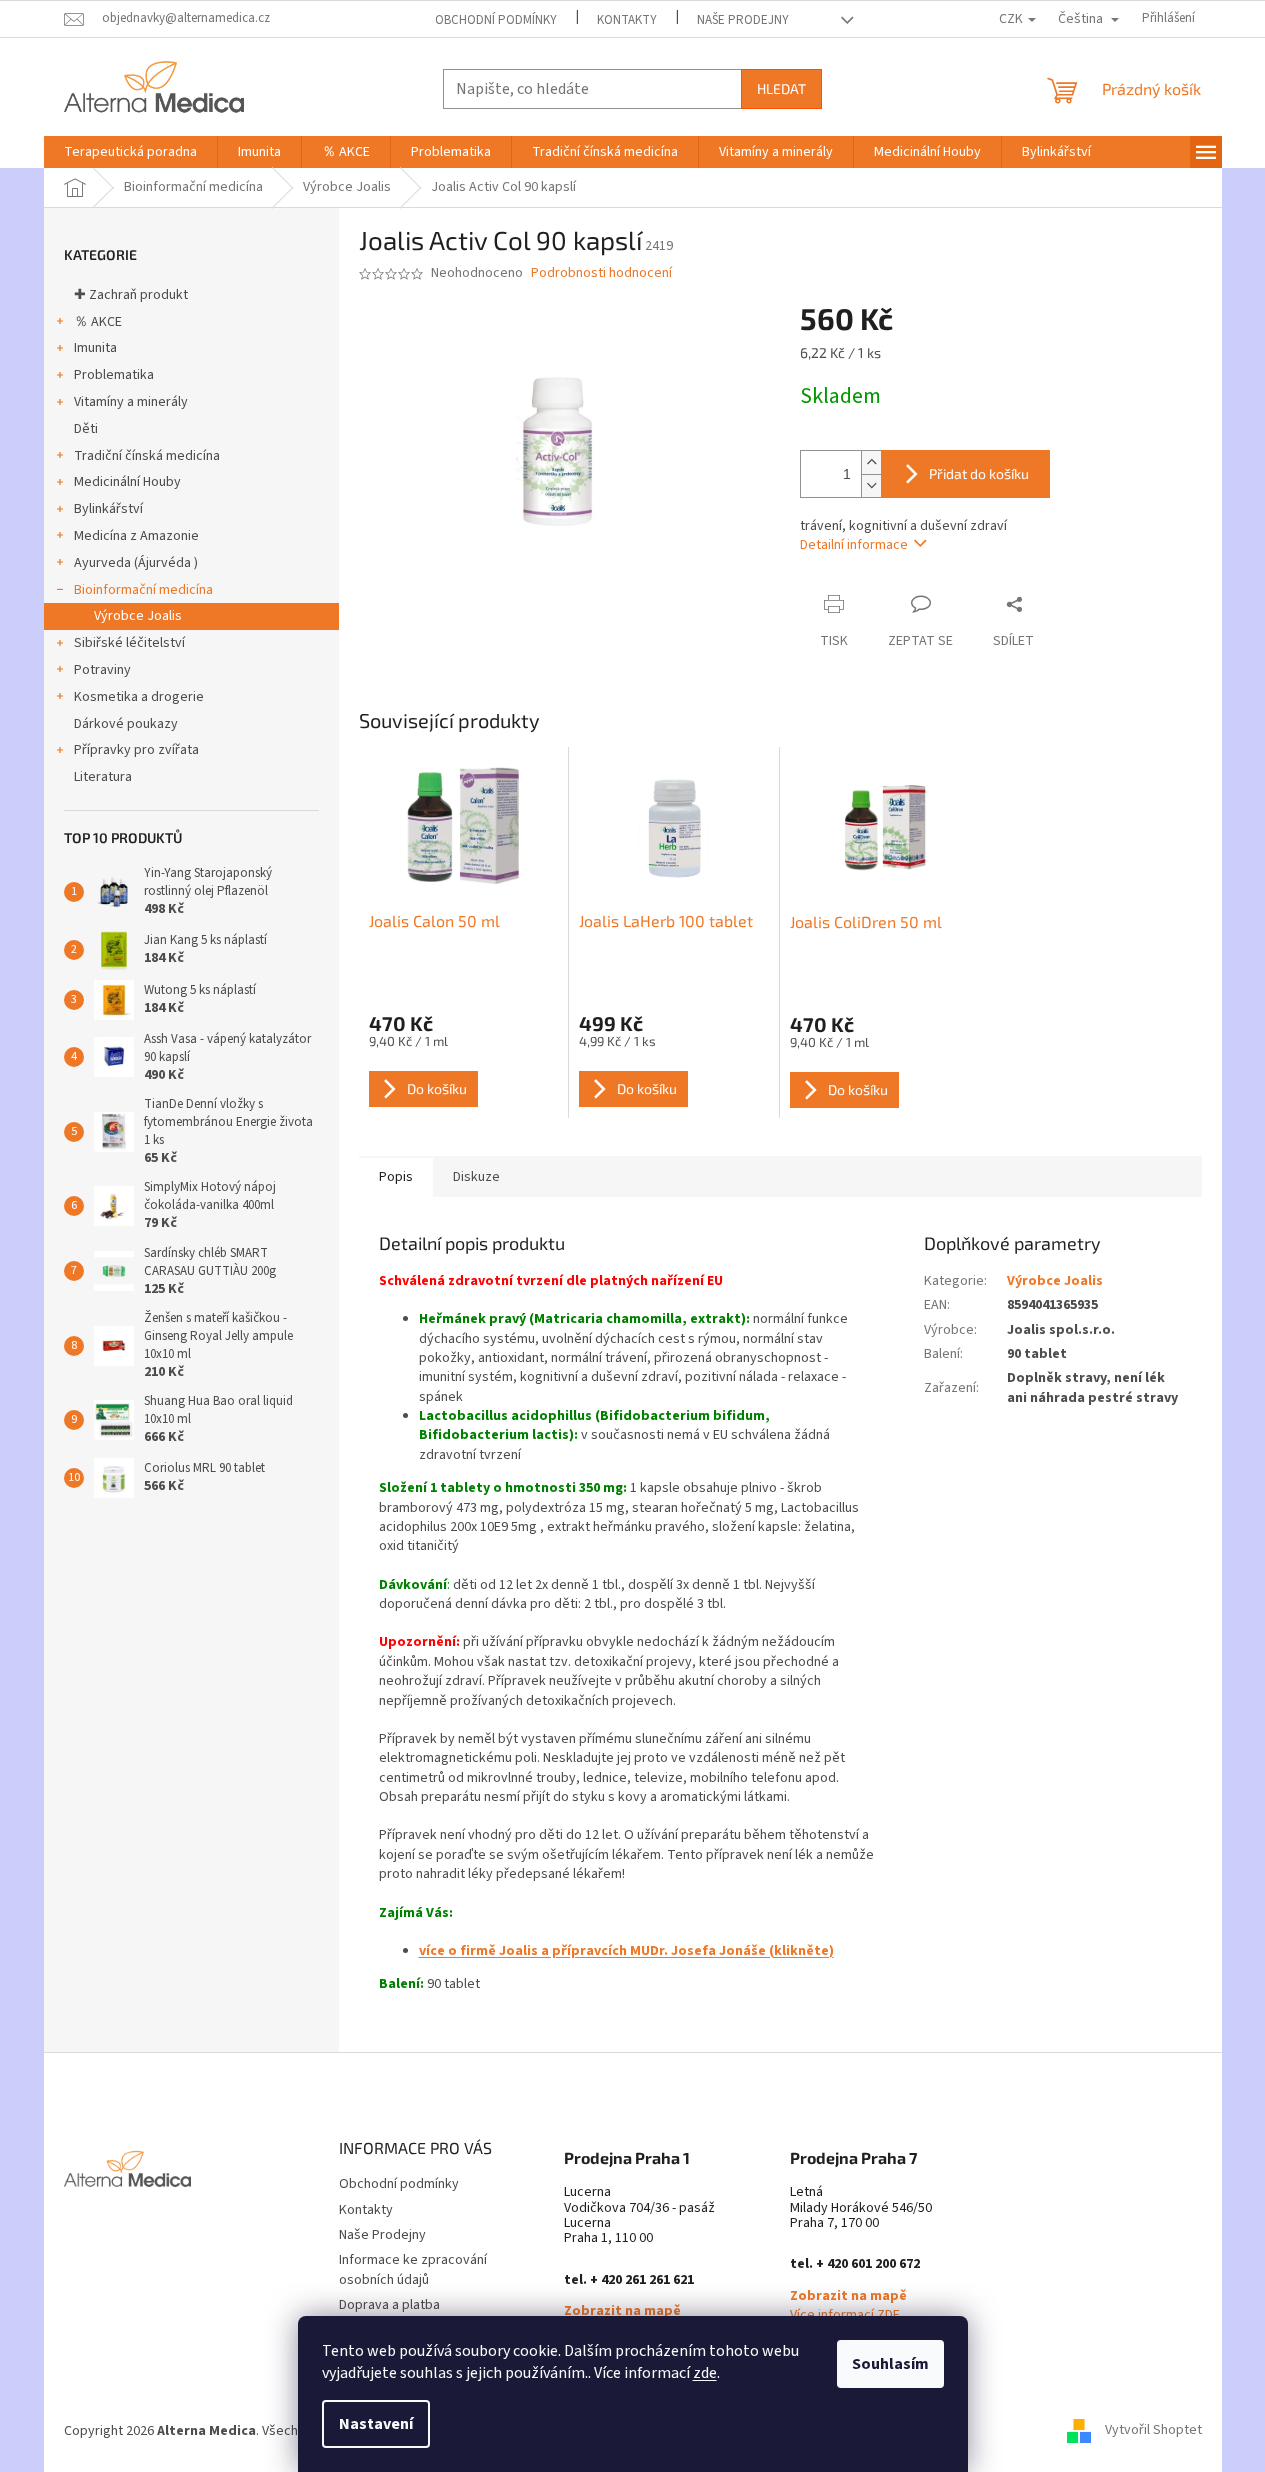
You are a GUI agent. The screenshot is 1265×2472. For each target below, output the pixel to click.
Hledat (781, 88)
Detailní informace (854, 545)
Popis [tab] (396, 1177)
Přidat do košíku (979, 473)
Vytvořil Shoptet (1153, 2431)
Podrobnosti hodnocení (601, 273)
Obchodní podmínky (496, 20)
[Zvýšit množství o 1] (871, 462)
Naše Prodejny (743, 20)
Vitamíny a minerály (131, 402)
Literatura (103, 777)
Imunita (95, 348)
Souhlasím (890, 2364)
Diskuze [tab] (476, 1177)
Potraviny (102, 670)
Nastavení (376, 2424)
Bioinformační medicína (143, 590)
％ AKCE (98, 322)
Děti (86, 429)
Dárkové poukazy (126, 724)
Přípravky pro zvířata (136, 750)
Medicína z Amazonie (136, 536)
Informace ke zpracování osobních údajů (413, 2269)
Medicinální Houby (127, 482)
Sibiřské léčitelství (129, 643)
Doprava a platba (389, 2305)
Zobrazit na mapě (622, 2311)
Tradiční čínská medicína (147, 456)
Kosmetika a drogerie (139, 697)
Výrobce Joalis (138, 616)
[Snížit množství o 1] (871, 485)
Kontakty (627, 20)
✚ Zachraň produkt (131, 295)
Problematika (114, 375)
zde (705, 2373)
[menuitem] (130, 152)
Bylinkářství (108, 509)
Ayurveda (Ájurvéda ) (136, 563)
